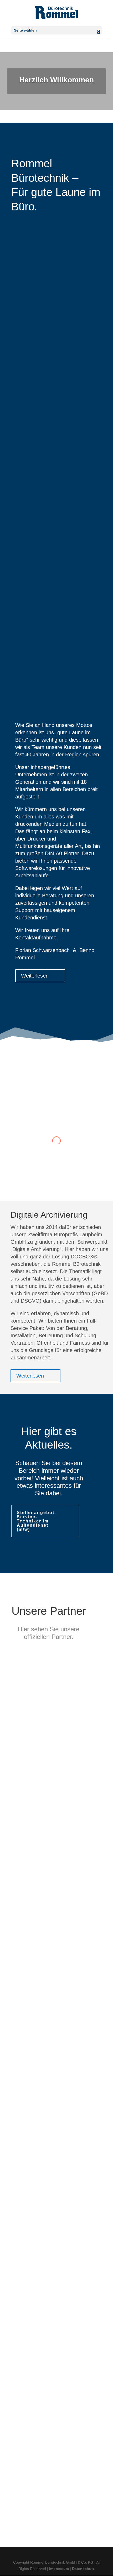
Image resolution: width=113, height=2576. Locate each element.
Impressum (59, 2569)
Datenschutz (83, 2569)
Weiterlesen (35, 976)
